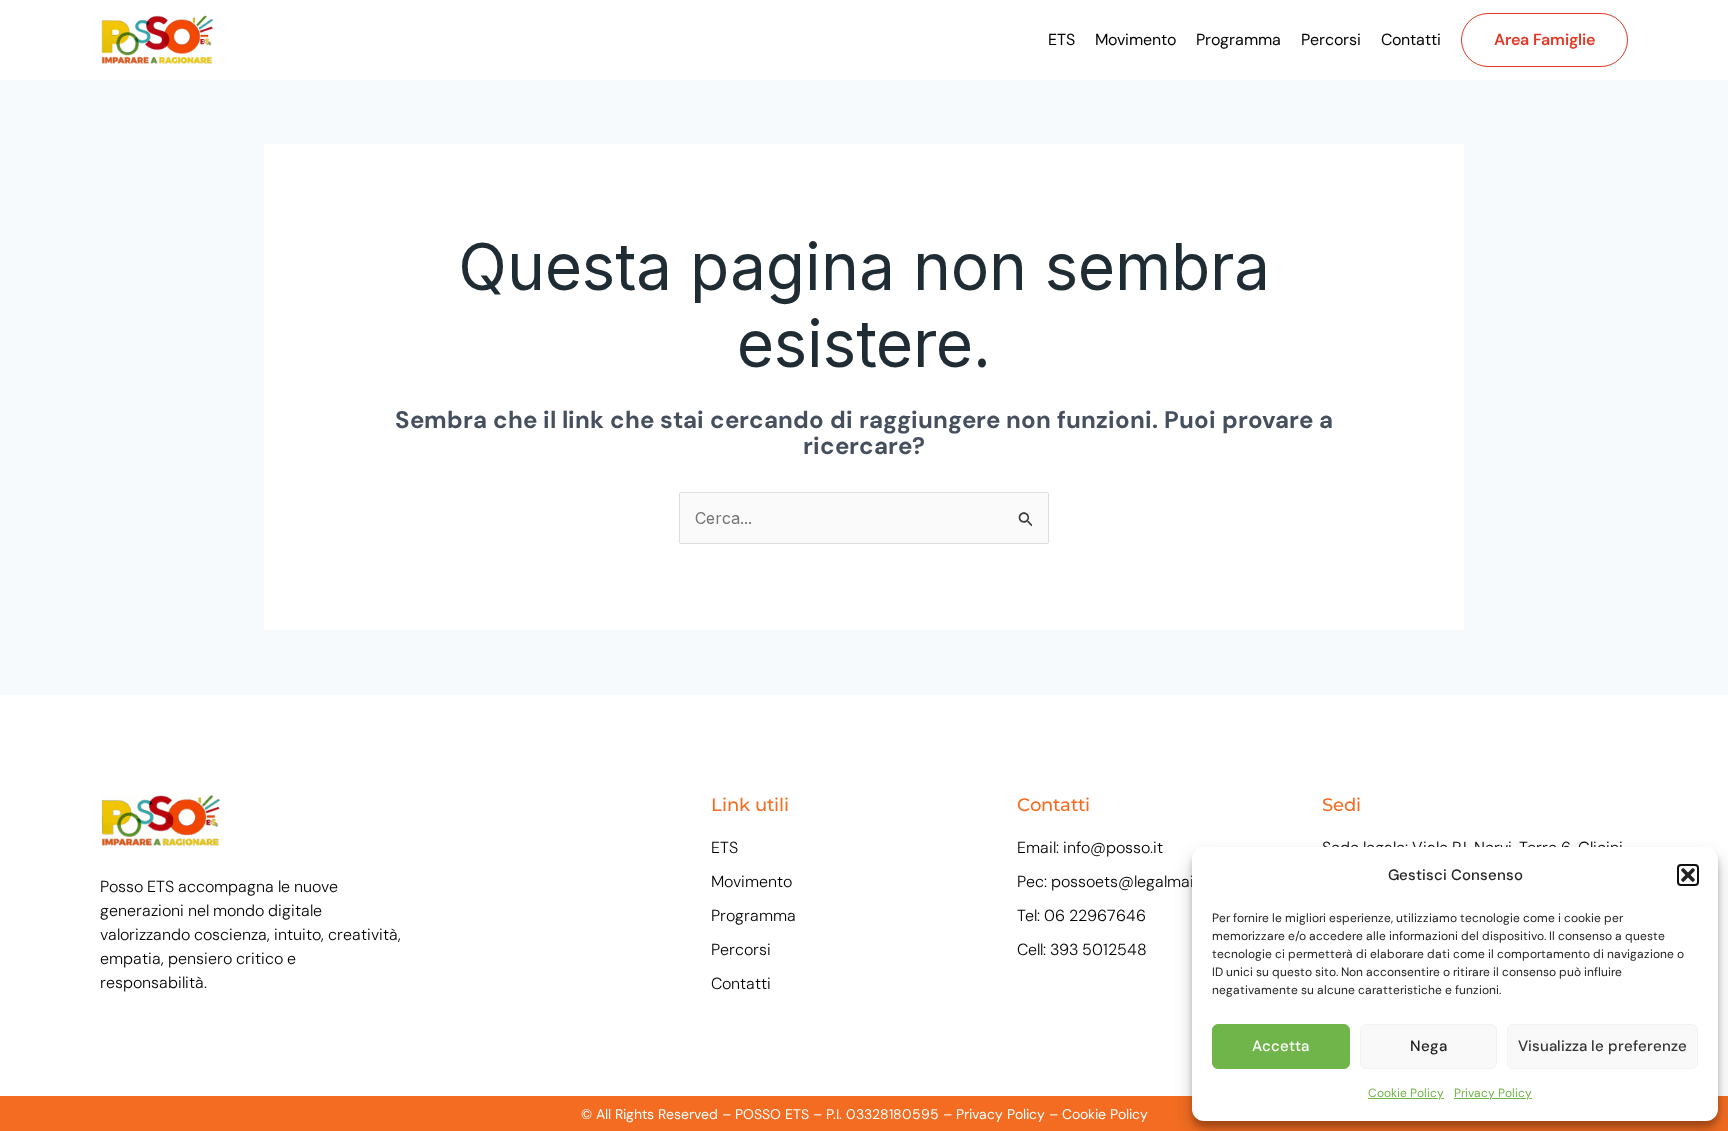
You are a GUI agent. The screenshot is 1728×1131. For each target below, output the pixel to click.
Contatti (1411, 39)
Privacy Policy (1493, 1093)
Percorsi (1331, 39)
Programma (1238, 39)
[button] (1688, 875)
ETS (1061, 39)
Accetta (1280, 1046)
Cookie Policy (1406, 1093)
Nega (1428, 1046)
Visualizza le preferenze (1602, 1046)
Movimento (1135, 39)
